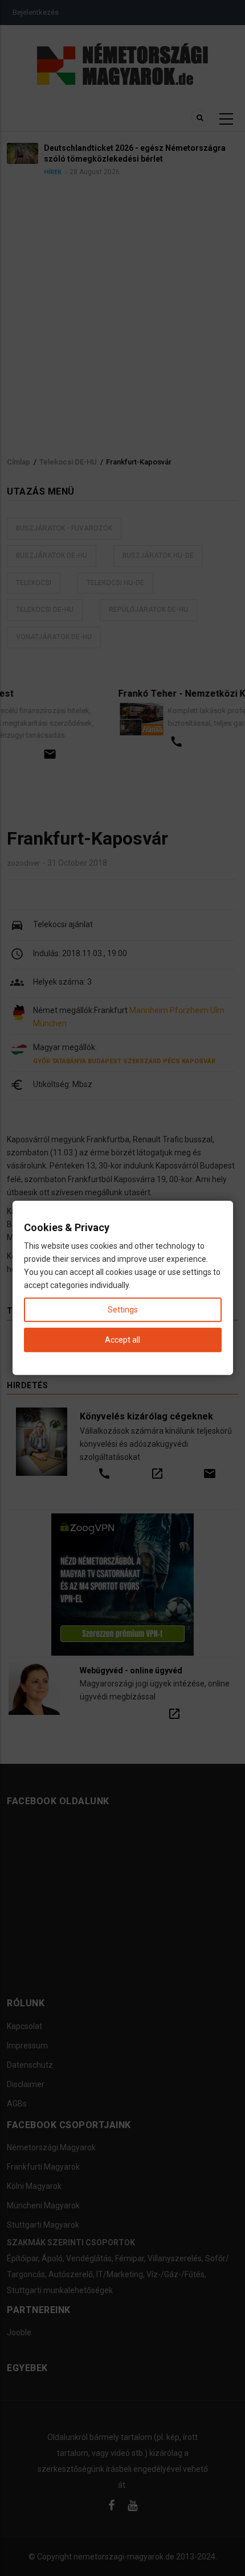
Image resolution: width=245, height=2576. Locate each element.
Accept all (122, 1340)
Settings (123, 1310)
